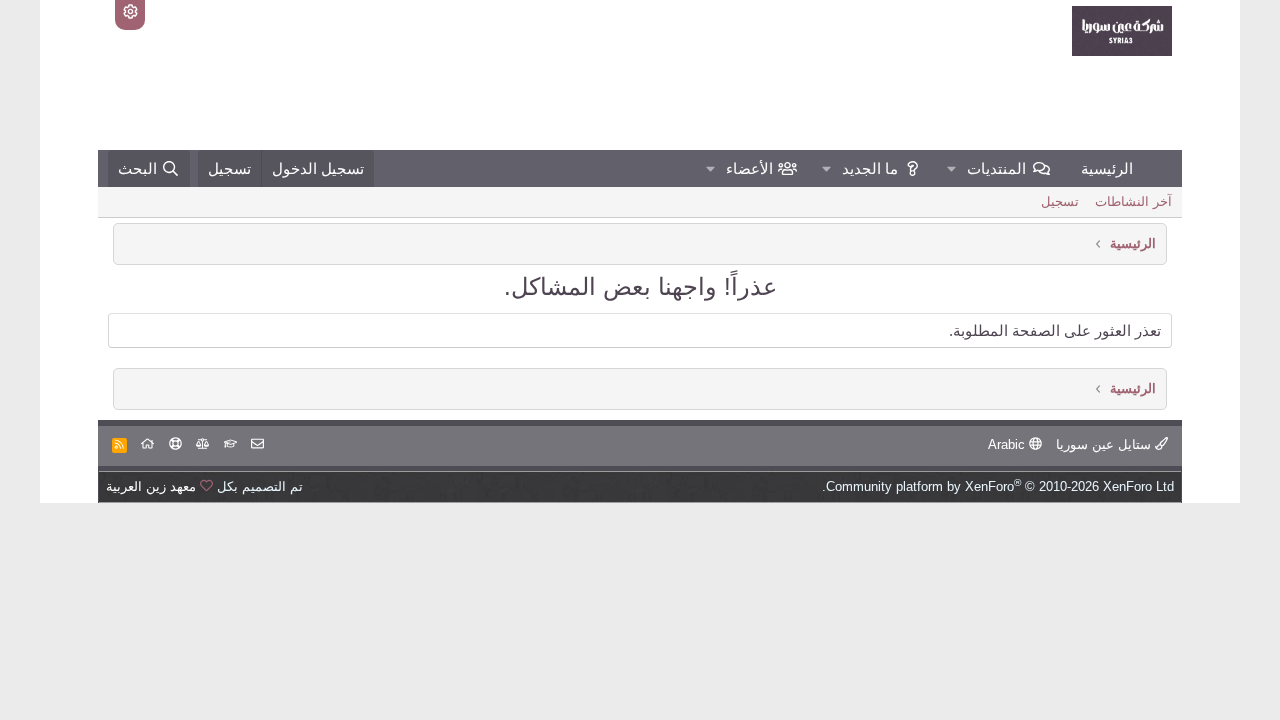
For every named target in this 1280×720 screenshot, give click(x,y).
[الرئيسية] (147, 444)
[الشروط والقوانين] (230, 444)
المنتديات (996, 168)
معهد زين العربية (151, 486)
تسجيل (1060, 201)
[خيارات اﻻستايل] (130, 15)
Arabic (1008, 444)
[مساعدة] (175, 444)
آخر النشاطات (1133, 201)
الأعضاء (749, 168)
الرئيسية (1107, 168)
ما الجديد (870, 168)
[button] (952, 168)
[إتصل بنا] (257, 444)
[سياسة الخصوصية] (202, 444)
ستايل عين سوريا (1105, 444)
